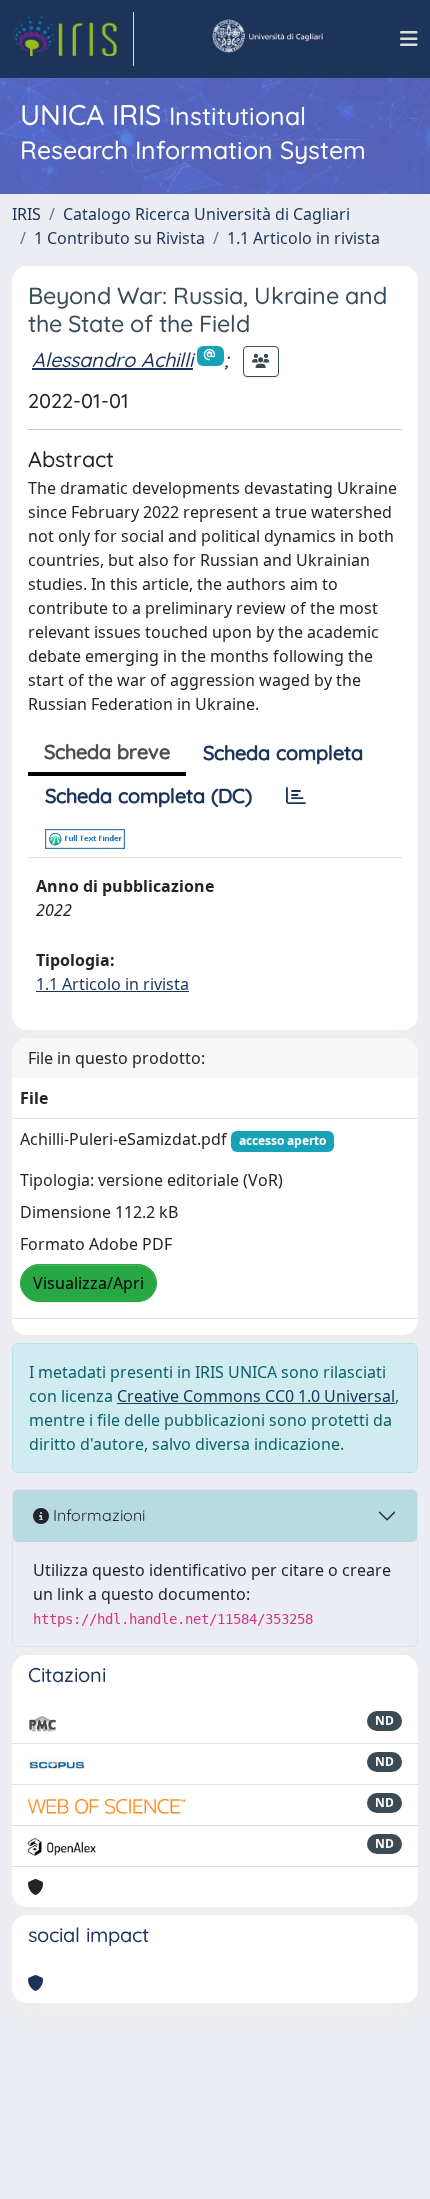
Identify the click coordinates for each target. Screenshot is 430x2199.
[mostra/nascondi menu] (409, 39)
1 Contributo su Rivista (119, 238)
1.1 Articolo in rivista (303, 238)
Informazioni (97, 1515)
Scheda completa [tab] (283, 752)
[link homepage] (73, 39)
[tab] (296, 796)
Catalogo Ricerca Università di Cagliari (206, 214)
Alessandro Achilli (112, 359)
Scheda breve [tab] (107, 751)
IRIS (26, 214)
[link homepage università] (267, 39)
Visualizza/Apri (88, 1283)
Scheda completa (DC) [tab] (148, 795)
